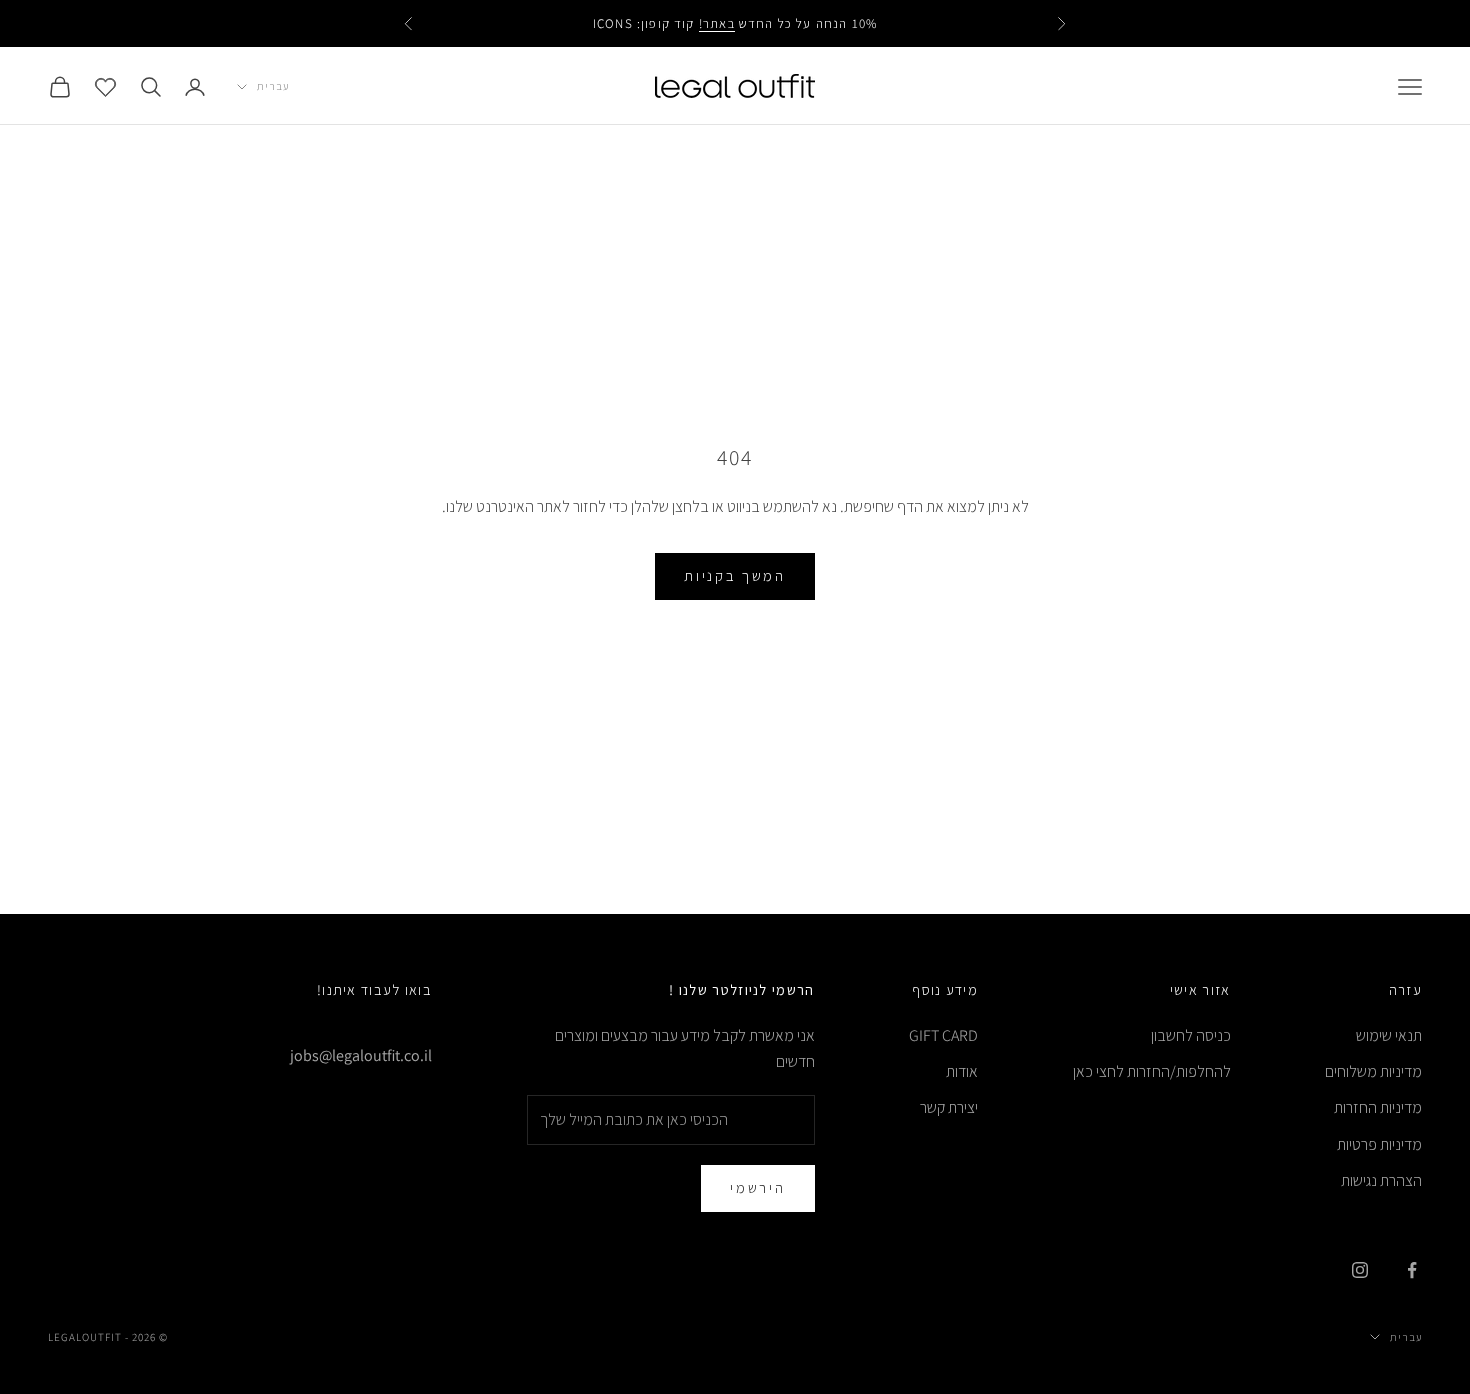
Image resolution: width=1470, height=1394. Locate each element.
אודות (962, 1071)
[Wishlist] (105, 86)
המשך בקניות (735, 575)
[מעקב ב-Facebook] (1412, 1270)
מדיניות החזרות (1378, 1107)
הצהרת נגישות (1381, 1180)
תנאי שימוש (1389, 1035)
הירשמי (757, 1187)
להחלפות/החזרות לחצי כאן (1152, 1071)
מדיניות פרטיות (1379, 1144)
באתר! (717, 23)
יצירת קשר (949, 1107)
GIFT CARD (943, 1035)
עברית (273, 86)
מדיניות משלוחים (1373, 1071)
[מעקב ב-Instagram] (1360, 1270)
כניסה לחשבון (1191, 1035)
